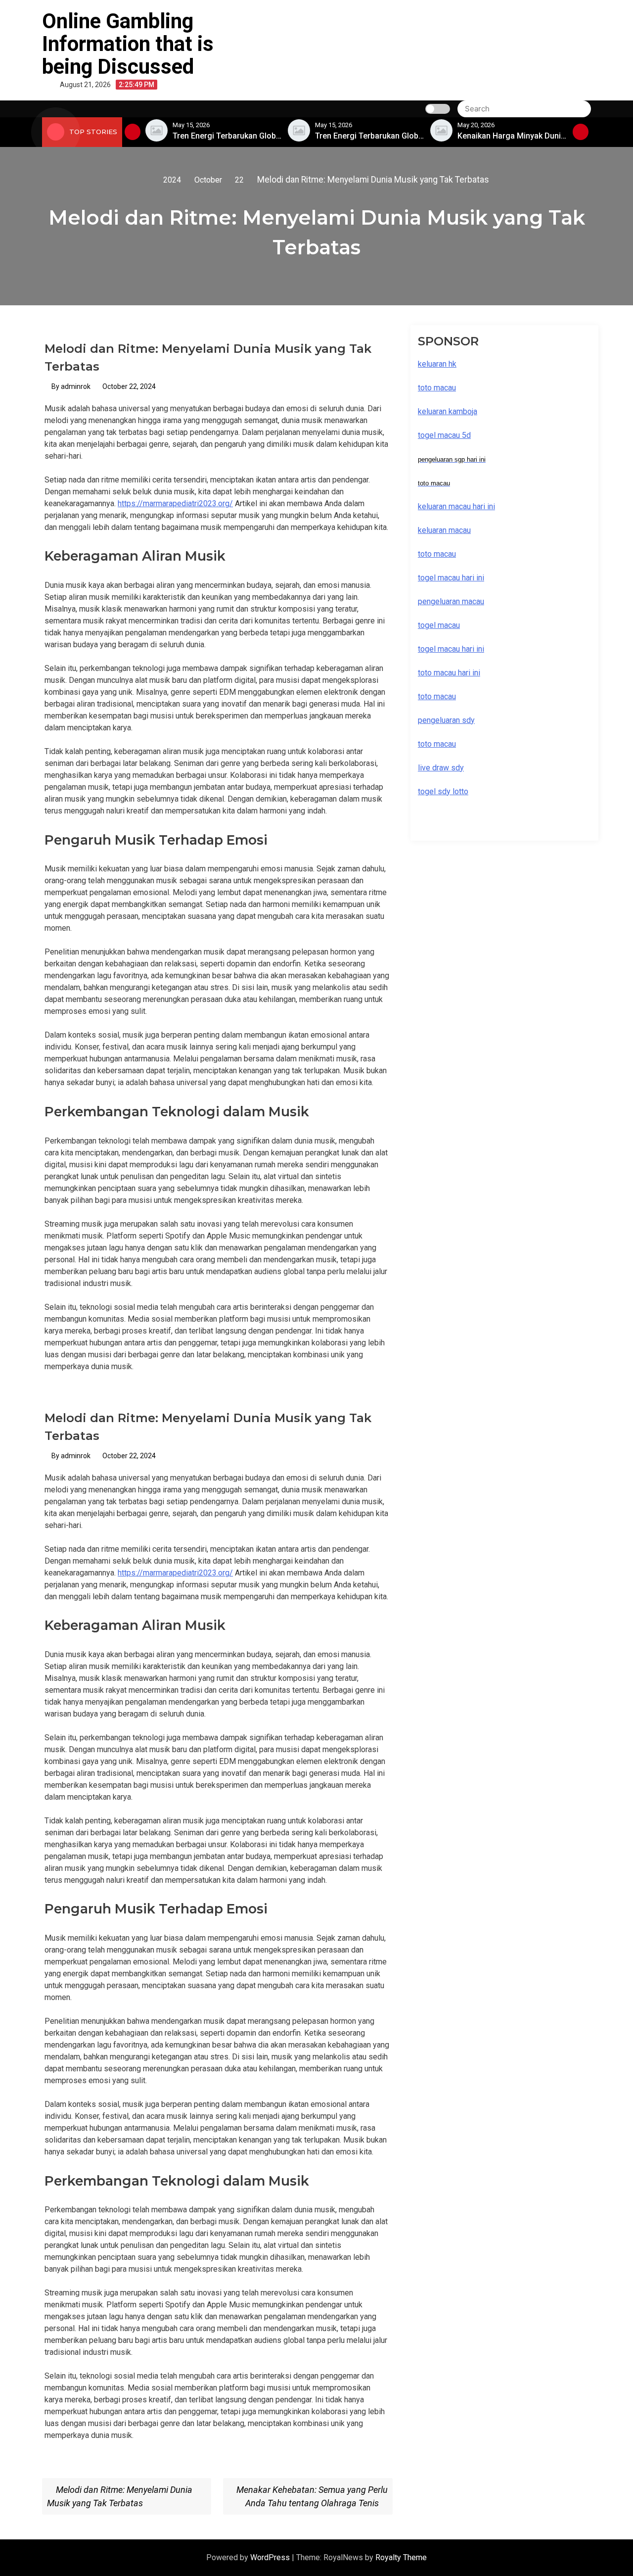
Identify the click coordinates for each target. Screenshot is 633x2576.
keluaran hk (437, 364)
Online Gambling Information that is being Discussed (128, 44)
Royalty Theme (401, 2557)
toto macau (437, 744)
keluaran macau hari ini (456, 506)
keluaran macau (444, 530)
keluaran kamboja (448, 411)
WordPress (271, 2557)
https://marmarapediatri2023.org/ (175, 503)
